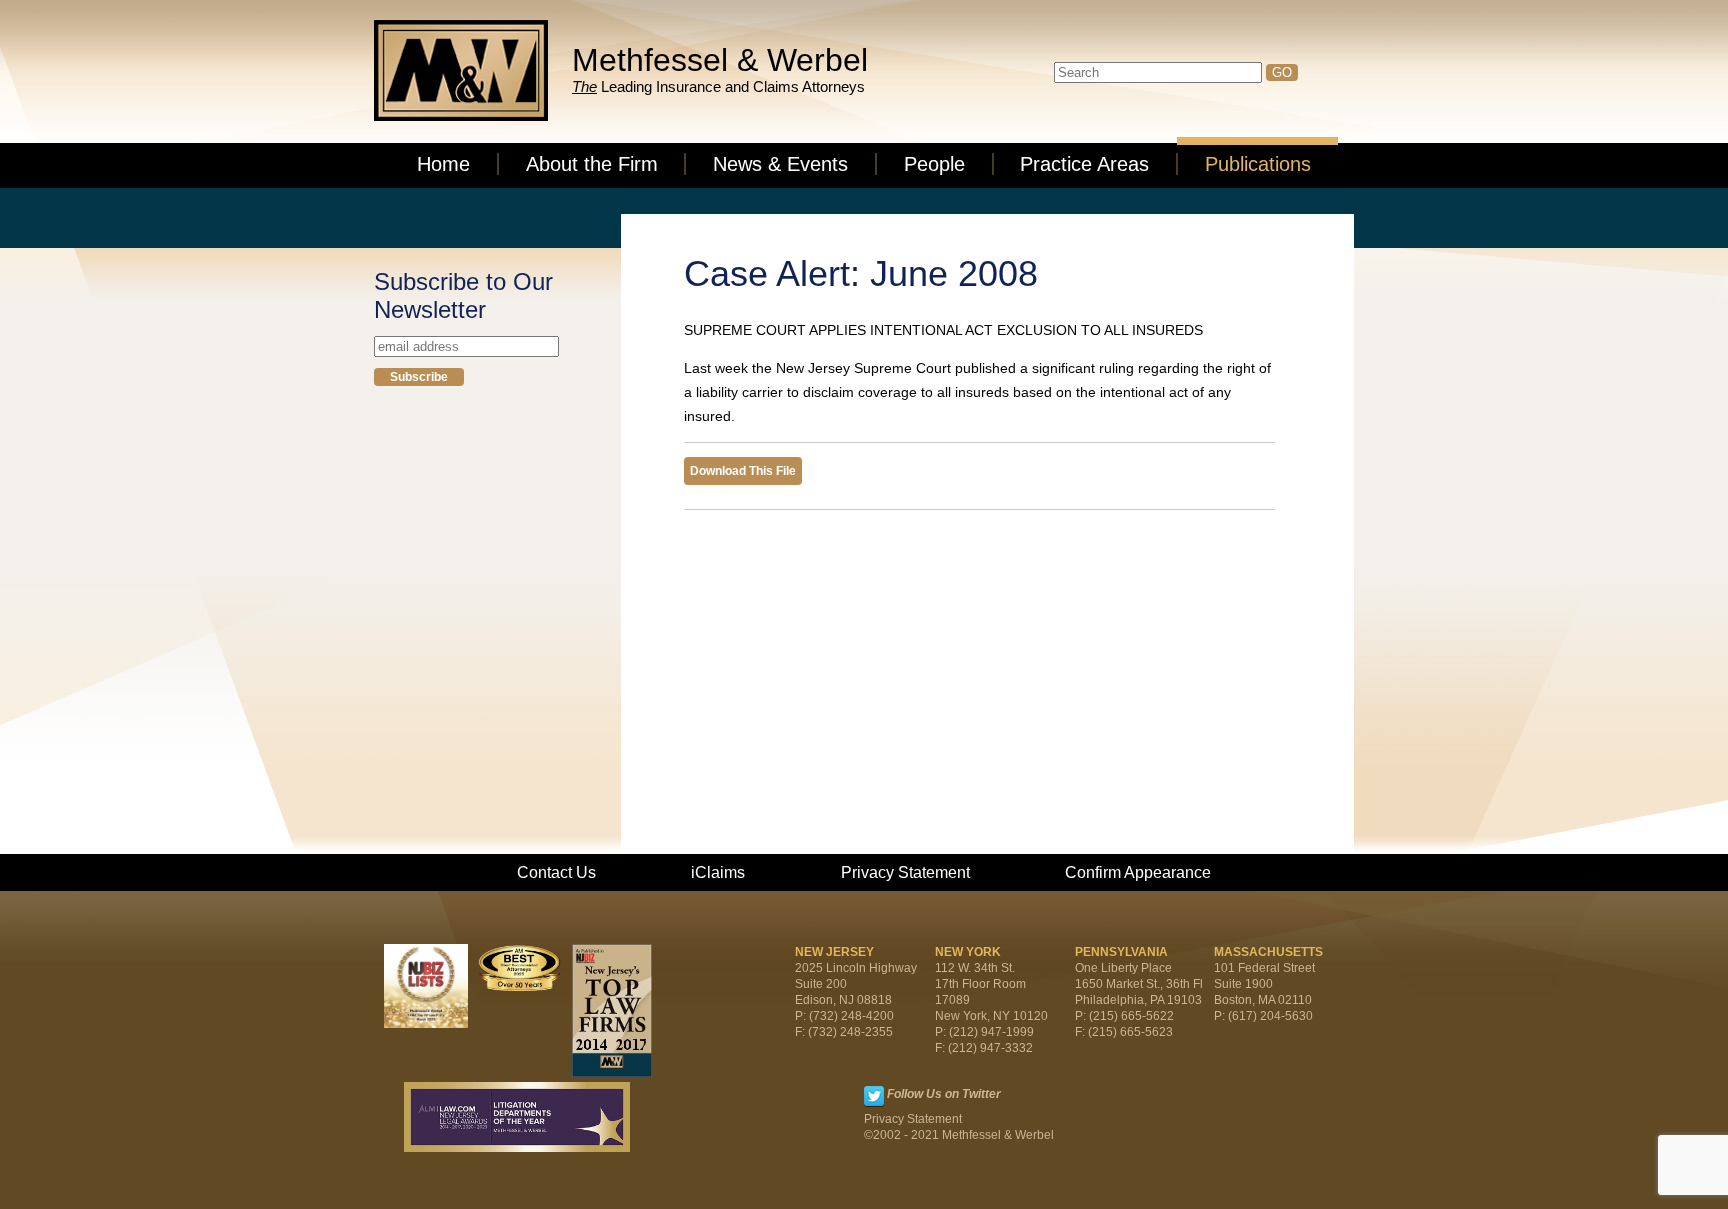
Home (443, 164)
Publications (1258, 164)
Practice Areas (1084, 164)
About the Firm (592, 164)
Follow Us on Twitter (944, 1094)
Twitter (874, 1096)
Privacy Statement (905, 872)
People (934, 164)
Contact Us (556, 872)
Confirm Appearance (1138, 872)
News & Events (780, 164)
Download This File (743, 471)
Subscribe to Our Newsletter (463, 295)
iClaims (718, 872)
